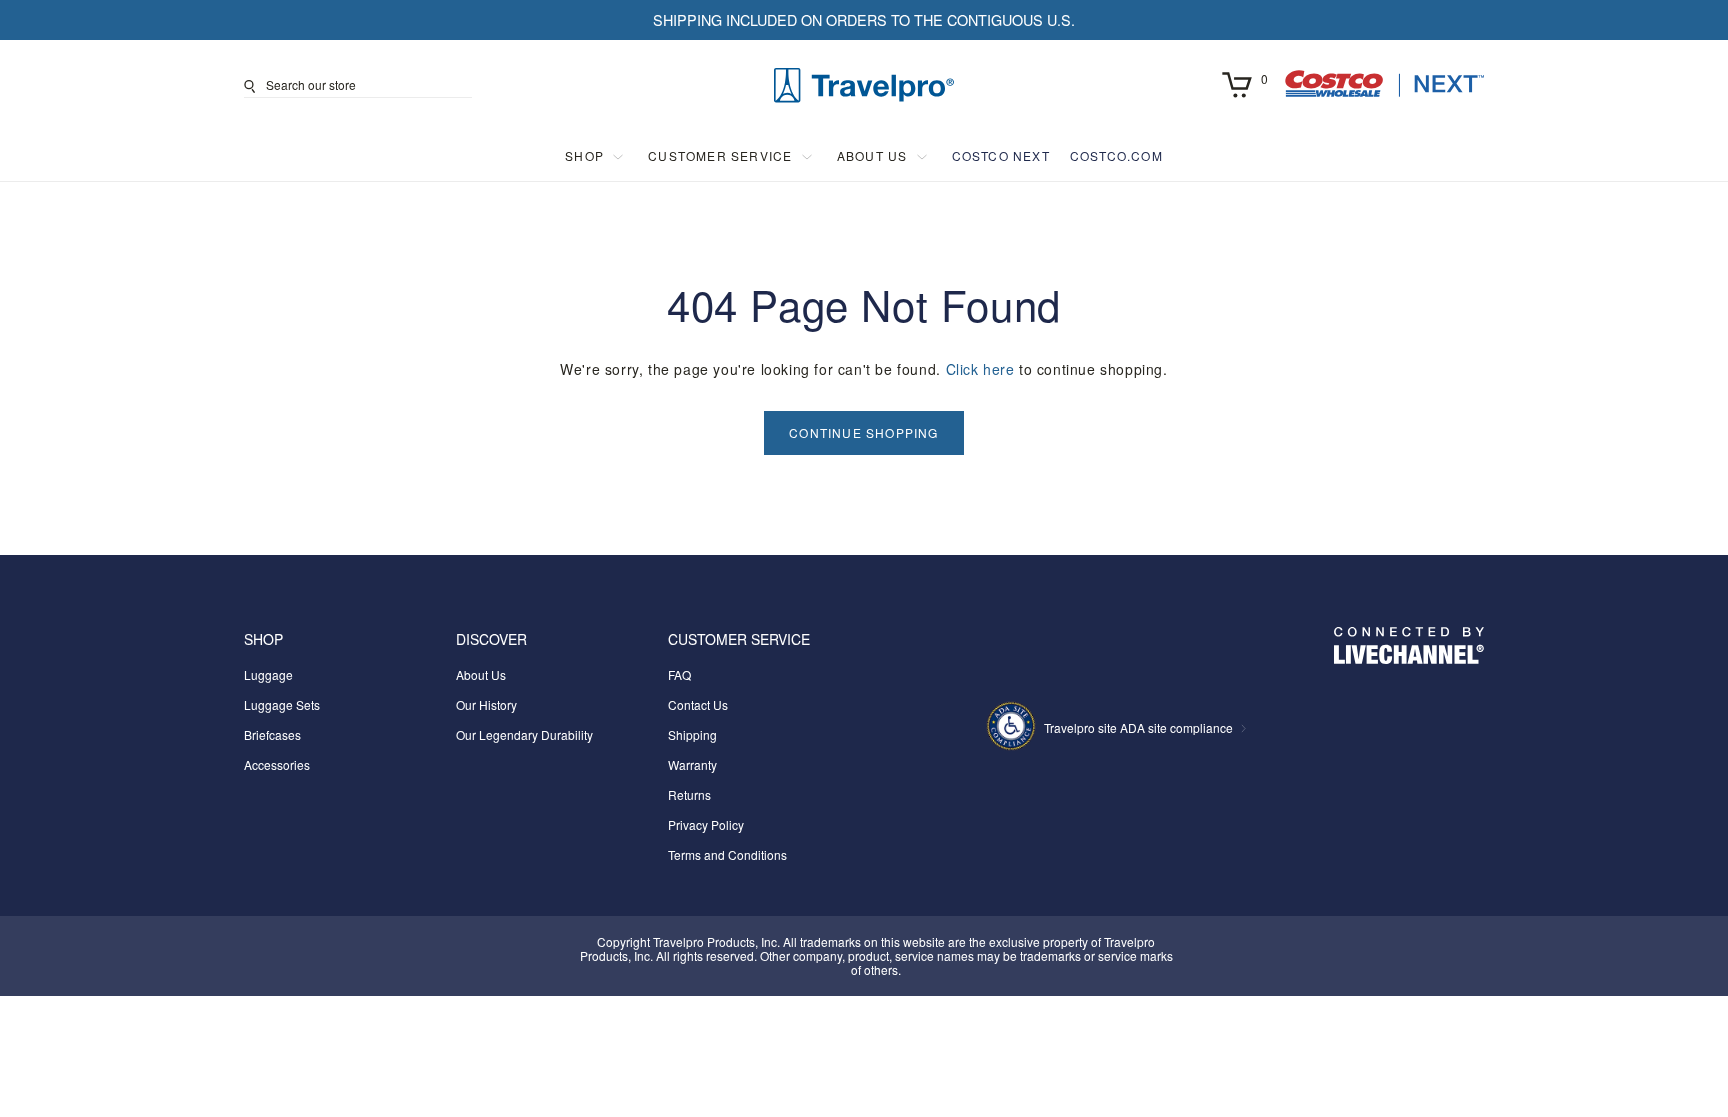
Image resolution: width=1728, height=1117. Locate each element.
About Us (481, 674)
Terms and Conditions (727, 854)
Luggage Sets (282, 704)
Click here (980, 369)
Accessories (277, 764)
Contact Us (698, 704)
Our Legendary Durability (524, 734)
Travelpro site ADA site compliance (1138, 727)
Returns (689, 794)
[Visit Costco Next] (1384, 91)
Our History (486, 704)
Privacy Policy (706, 824)
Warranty (692, 764)
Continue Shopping (863, 432)
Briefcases (272, 734)
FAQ (679, 674)
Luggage (268, 674)
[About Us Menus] (922, 157)
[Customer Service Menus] (807, 157)
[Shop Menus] (618, 157)
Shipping (692, 734)
